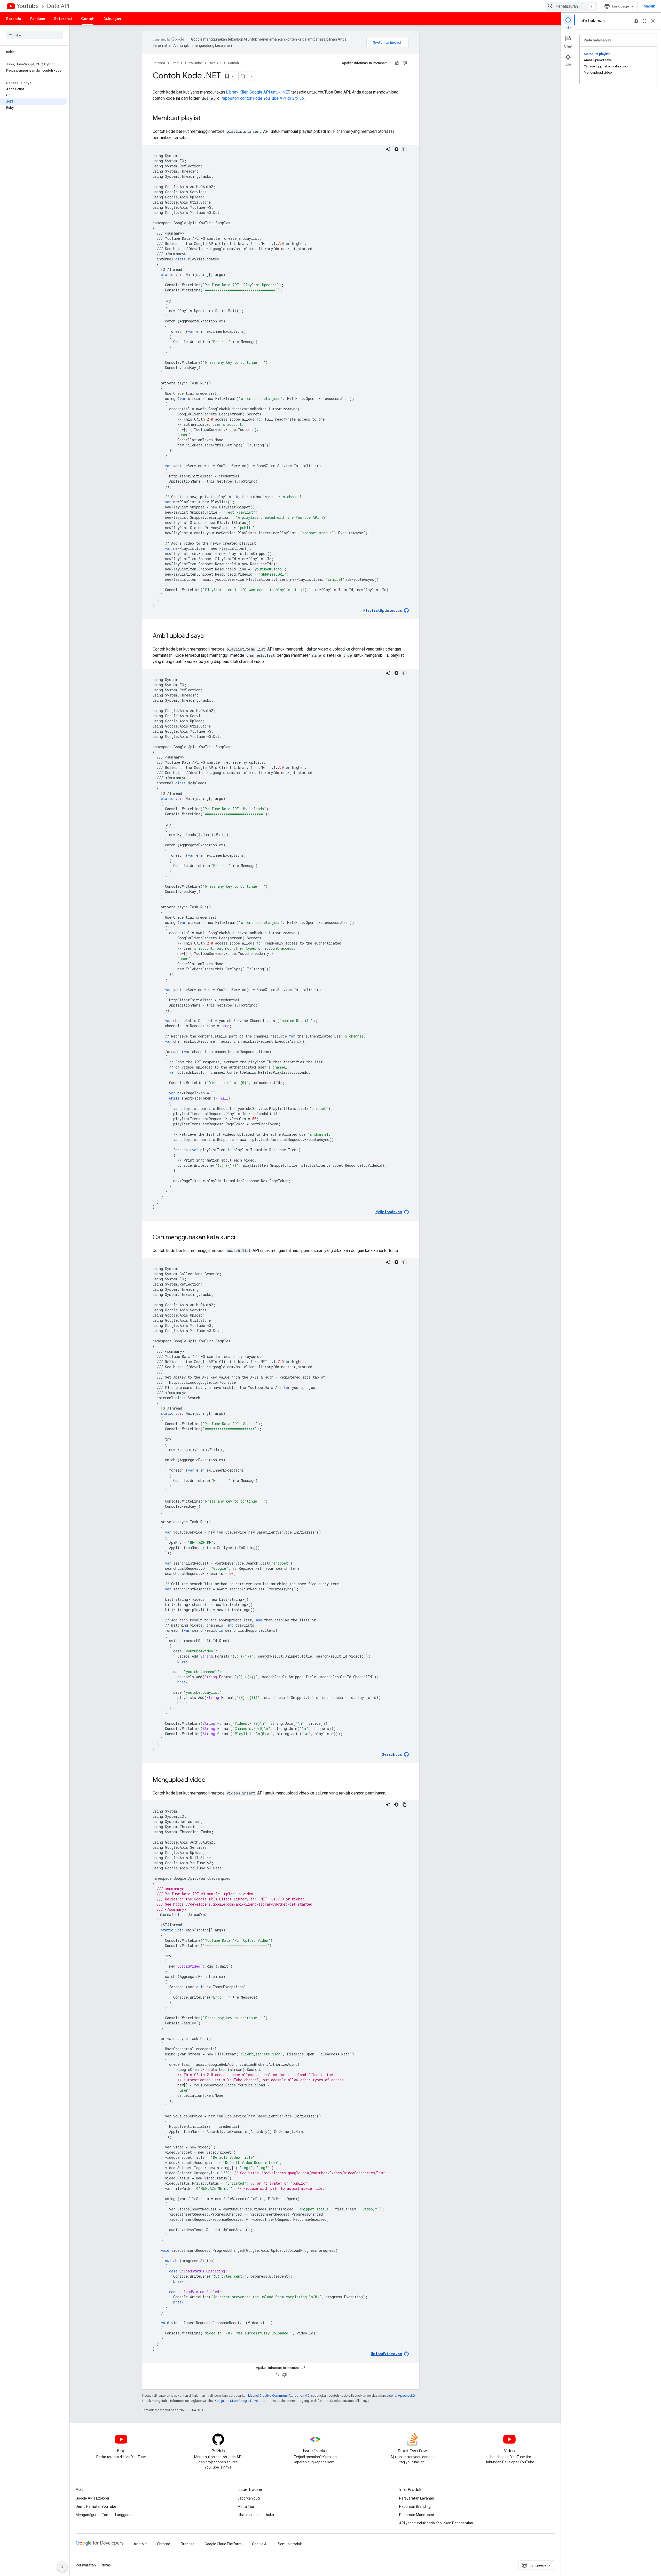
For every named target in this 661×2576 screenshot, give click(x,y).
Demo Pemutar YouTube (96, 2507)
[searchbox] (35, 35)
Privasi (106, 2565)
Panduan (38, 19)
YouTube (28, 6)
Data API (58, 6)
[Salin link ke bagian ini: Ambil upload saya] (209, 636)
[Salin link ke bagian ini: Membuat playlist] (206, 119)
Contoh (88, 19)
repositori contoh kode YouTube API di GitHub (263, 98)
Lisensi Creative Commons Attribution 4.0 (279, 2396)
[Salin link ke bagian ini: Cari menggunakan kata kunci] (240, 1238)
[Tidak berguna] (405, 63)
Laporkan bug (249, 2498)
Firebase (187, 2544)
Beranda (14, 19)
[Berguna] (397, 63)
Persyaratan (86, 2565)
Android (140, 2544)
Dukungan (112, 19)
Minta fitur (246, 2507)
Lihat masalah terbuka (256, 2515)
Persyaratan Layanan (417, 2498)
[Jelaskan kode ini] (388, 149)
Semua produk (290, 2544)
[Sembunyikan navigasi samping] (62, 2567)
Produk (177, 63)
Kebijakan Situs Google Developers (241, 2401)
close (653, 21)
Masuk (649, 6)
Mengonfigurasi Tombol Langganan (105, 2515)
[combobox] (571, 6)
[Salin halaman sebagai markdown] (243, 76)
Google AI (260, 2544)
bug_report (636, 21)
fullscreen (644, 21)
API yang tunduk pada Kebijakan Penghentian (436, 2523)
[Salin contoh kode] (405, 149)
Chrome (164, 2544)
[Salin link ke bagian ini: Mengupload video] (211, 1780)
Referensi (63, 19)
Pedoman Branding (415, 2507)
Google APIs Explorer (93, 2498)
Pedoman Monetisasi (416, 2515)
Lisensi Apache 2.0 (401, 2396)
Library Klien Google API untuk (258, 92)
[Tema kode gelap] (396, 149)
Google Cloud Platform (223, 2544)
